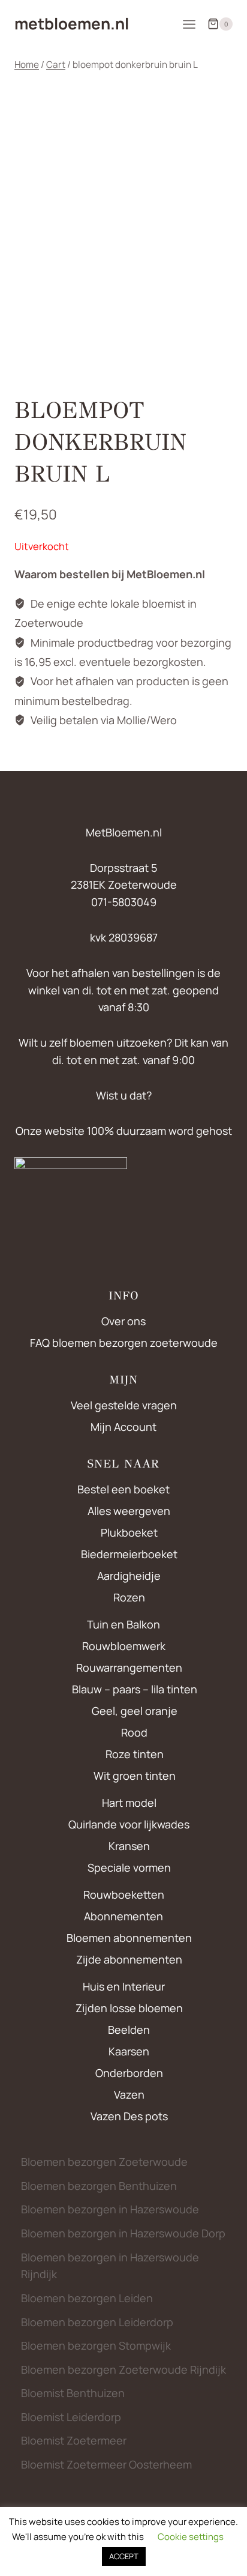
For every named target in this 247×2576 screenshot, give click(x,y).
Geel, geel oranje (135, 1711)
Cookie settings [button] (191, 2537)
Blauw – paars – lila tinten (135, 1689)
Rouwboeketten (124, 1894)
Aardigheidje (129, 1576)
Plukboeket (129, 1532)
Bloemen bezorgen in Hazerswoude (110, 2209)
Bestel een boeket (123, 1489)
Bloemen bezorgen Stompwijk (96, 2345)
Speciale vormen (129, 1867)
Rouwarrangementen (129, 1667)
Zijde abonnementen (129, 1959)
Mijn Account (123, 1427)
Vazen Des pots (129, 2116)
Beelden (129, 2030)
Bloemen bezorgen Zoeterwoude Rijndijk (123, 2369)
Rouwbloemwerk (124, 1646)
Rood (134, 1732)
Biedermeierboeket (129, 1554)
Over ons (123, 1321)
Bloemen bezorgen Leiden (87, 2298)
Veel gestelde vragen (124, 1405)
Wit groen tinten (135, 1776)
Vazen (129, 2094)
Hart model (129, 1803)
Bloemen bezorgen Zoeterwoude (104, 2162)
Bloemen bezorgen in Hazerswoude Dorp (123, 2233)
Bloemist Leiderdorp (71, 2417)
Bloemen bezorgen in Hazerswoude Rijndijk (110, 2266)
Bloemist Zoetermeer (74, 2440)
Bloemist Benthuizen (73, 2393)
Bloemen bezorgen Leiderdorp (97, 2322)
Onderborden (129, 2073)
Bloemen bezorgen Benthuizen (99, 2186)
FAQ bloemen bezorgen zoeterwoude (124, 1343)
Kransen (129, 1846)
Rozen (129, 1597)
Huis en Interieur (124, 1986)
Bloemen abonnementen (129, 1938)
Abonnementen (123, 1916)
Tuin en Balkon (123, 1624)
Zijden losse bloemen (129, 2008)
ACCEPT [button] (124, 2556)
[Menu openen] (189, 24)
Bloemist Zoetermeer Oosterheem (106, 2464)
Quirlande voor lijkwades (129, 1824)
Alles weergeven (129, 1511)
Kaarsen (129, 2051)
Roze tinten (135, 1754)
